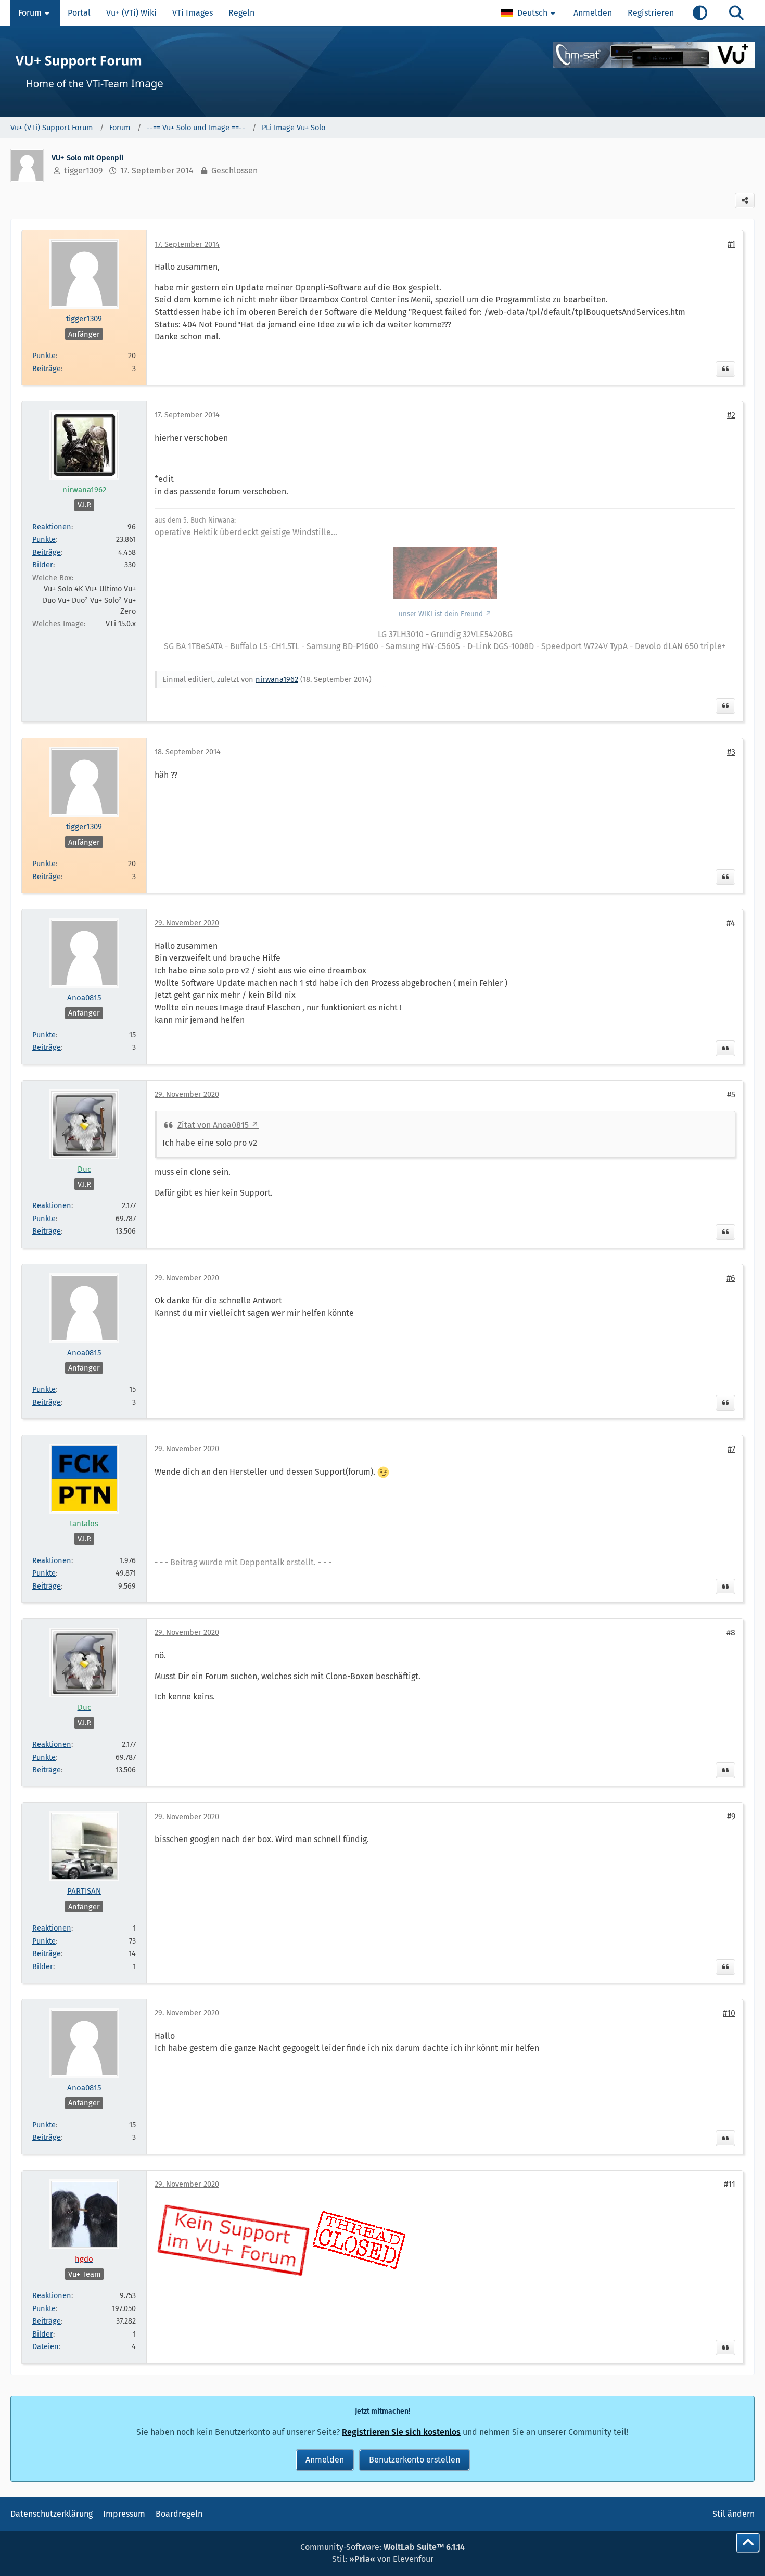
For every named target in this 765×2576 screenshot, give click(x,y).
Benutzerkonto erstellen (415, 2460)
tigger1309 (83, 170)
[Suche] (736, 13)
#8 (731, 1633)
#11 (730, 2184)
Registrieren (651, 13)
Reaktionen (52, 527)
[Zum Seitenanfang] (748, 2543)
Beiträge (47, 369)
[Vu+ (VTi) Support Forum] (382, 72)
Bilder (43, 565)
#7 (731, 1449)
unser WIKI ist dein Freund (441, 614)
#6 (731, 1278)
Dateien (46, 2346)
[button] (529, 13)
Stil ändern (734, 2514)
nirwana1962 (277, 679)
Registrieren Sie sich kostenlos (401, 2432)
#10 (729, 2013)
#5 (731, 1094)
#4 (731, 923)
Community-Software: (382, 2547)
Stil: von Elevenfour (383, 2559)
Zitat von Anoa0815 (213, 1125)
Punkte (44, 356)
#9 (731, 1816)
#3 (731, 752)
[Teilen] (745, 200)
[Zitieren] (725, 369)
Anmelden (593, 13)
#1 (731, 244)
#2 (731, 415)
